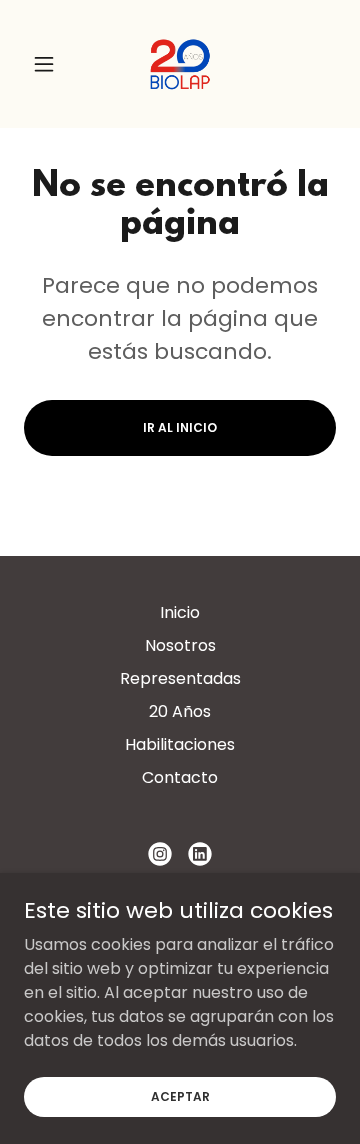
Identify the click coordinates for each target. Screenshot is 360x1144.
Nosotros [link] (180, 645)
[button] (47, 64)
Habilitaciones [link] (180, 744)
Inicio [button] (180, 612)
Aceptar (180, 1095)
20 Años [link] (180, 711)
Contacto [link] (180, 777)
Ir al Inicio (180, 427)
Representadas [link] (180, 678)
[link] (180, 64)
